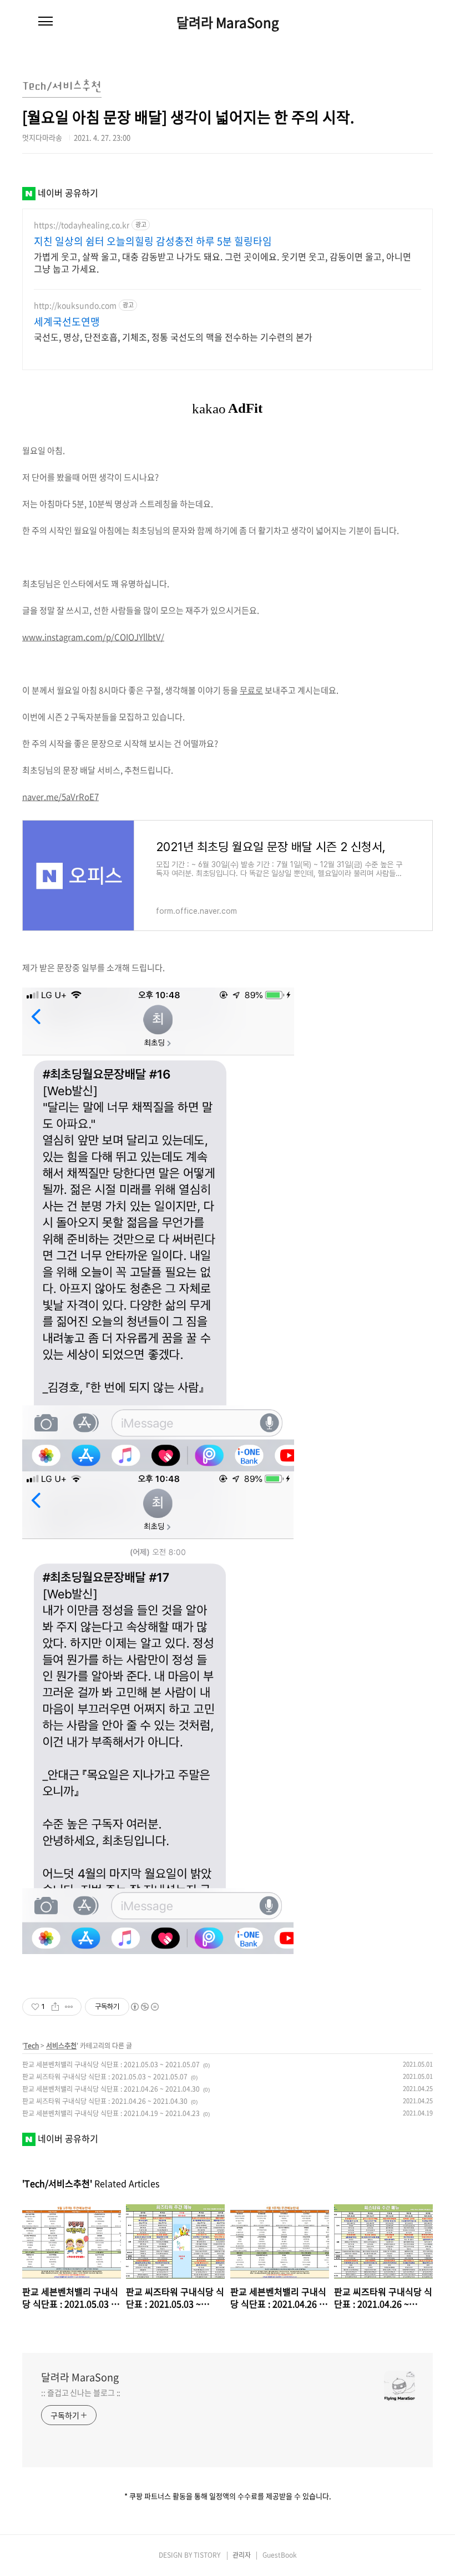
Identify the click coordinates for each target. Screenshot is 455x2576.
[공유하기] (55, 2007)
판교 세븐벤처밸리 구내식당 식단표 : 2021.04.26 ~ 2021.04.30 (111, 2089)
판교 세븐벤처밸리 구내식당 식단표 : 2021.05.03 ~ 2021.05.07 (111, 2064)
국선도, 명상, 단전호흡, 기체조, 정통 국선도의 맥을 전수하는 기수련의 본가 (173, 336)
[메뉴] (46, 22)
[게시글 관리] (69, 2007)
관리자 (242, 2555)
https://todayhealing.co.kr (82, 225)
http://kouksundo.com (75, 305)
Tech (31, 2046)
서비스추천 (61, 2046)
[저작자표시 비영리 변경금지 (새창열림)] (144, 2007)
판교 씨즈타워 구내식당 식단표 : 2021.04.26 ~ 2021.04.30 (105, 2101)
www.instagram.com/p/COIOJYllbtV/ (93, 637)
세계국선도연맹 (67, 322)
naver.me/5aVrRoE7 (60, 797)
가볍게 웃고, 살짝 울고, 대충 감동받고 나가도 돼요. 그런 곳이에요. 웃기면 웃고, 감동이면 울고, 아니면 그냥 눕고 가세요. (223, 262)
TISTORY (207, 2555)
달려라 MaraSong (228, 22)
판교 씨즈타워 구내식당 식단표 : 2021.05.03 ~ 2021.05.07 (105, 2077)
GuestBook (280, 2555)
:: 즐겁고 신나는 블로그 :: (81, 2392)
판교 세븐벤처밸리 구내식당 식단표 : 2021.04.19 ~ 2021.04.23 (111, 2113)
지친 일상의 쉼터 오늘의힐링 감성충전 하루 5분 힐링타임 (153, 241)
